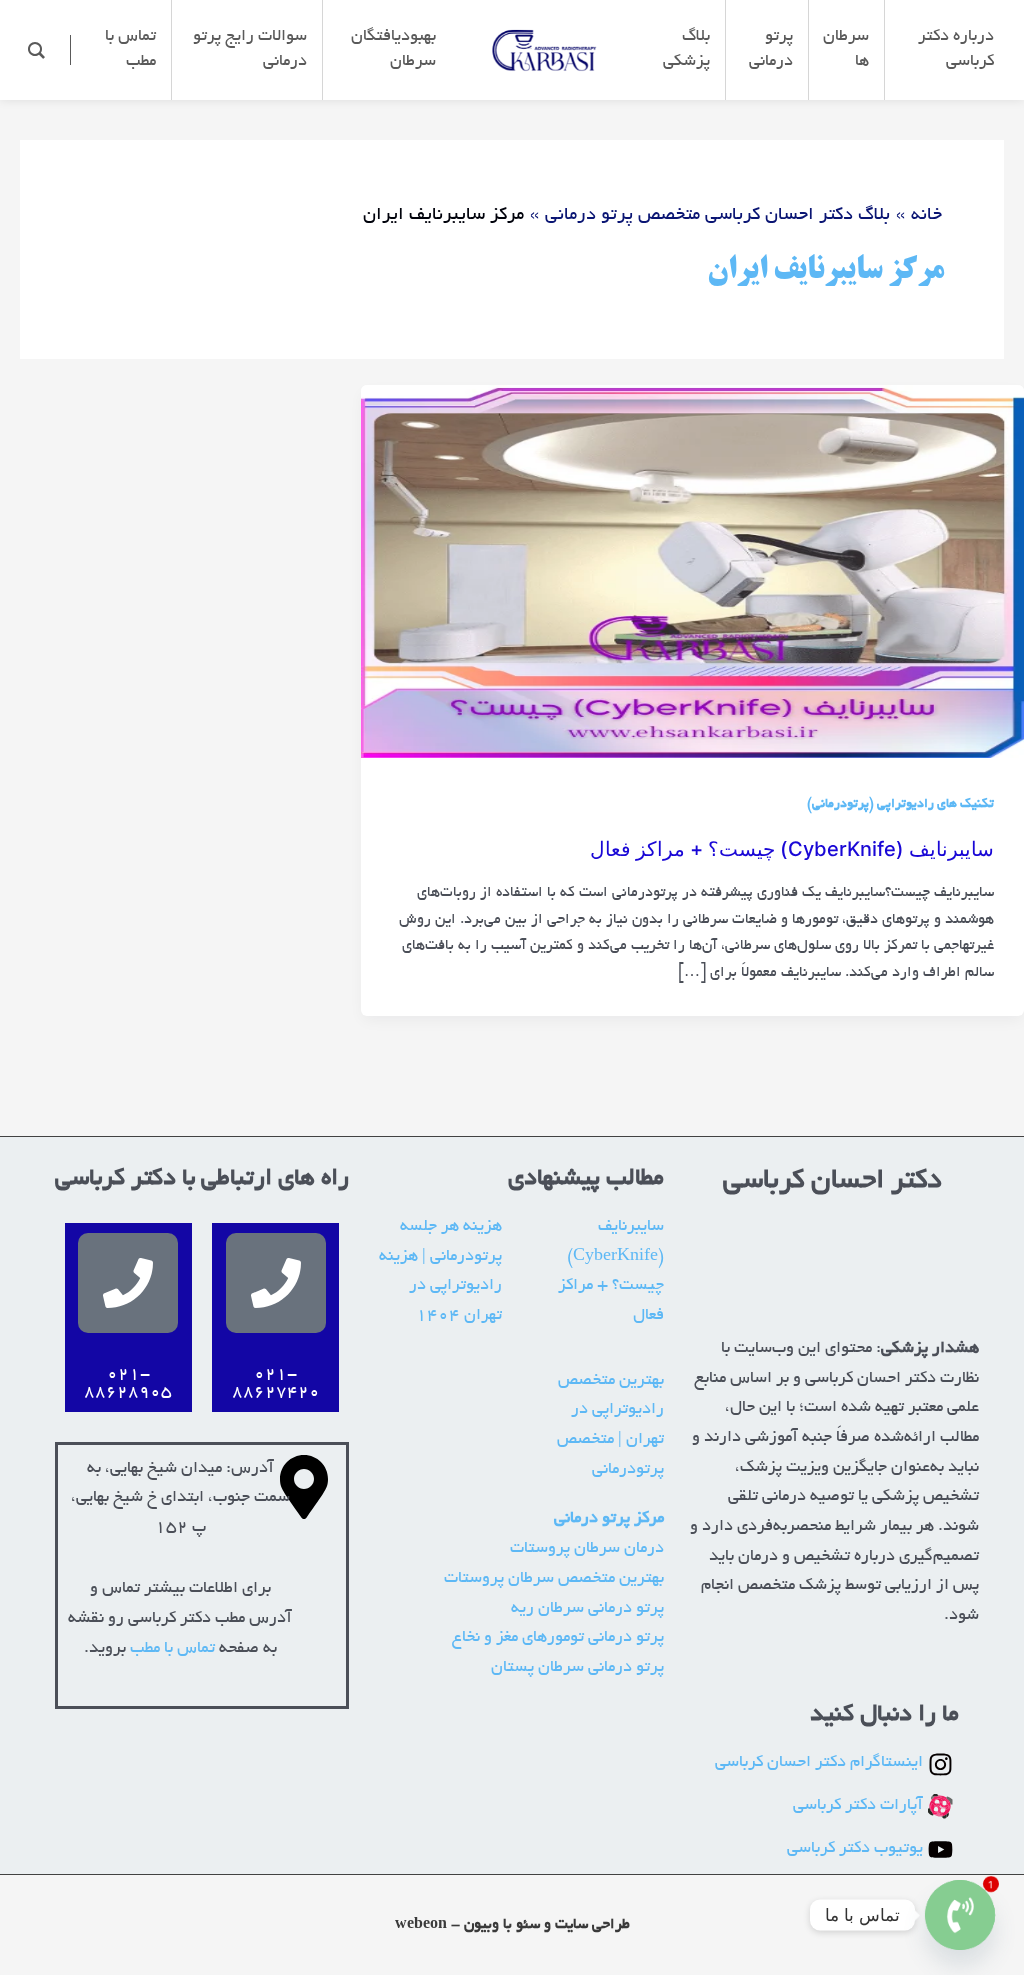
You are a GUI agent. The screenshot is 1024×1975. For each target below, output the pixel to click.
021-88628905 (128, 1384)
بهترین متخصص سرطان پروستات (554, 1579)
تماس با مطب (172, 1649)
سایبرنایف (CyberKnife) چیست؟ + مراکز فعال (792, 849)
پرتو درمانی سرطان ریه (587, 1609)
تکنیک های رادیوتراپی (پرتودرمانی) (900, 805)
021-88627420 (276, 1384)
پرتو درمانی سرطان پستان (577, 1668)
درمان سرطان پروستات (587, 1549)
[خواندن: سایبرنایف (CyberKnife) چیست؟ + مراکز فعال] (692, 575)
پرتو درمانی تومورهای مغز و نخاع (558, 1638)
